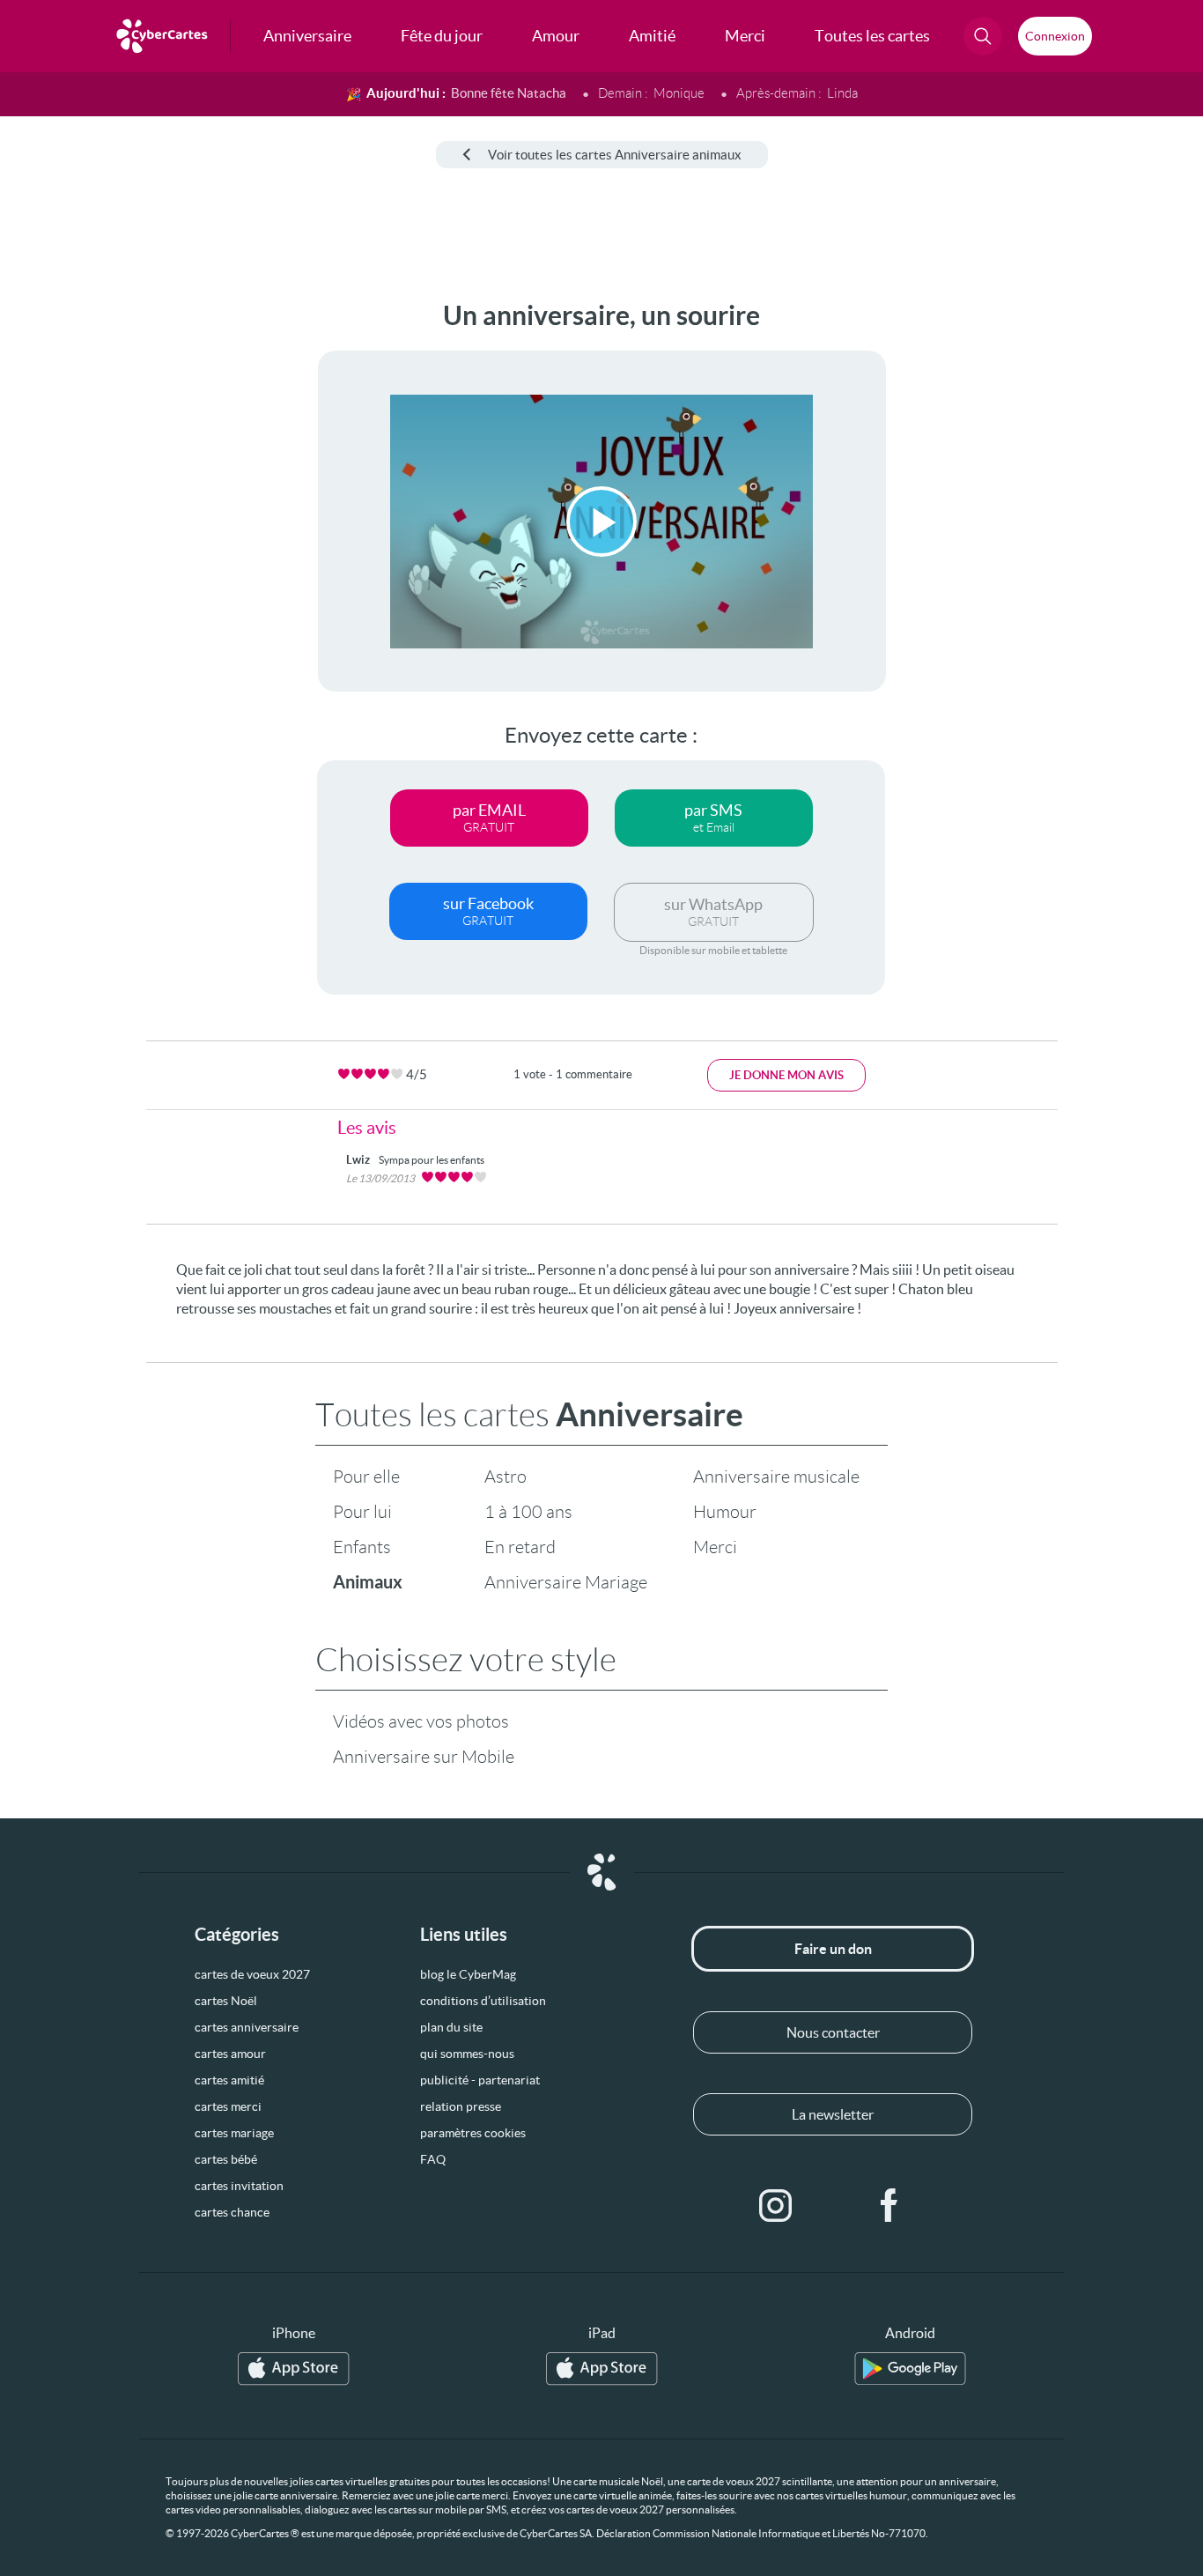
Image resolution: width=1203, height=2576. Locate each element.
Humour (725, 1512)
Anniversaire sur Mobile (424, 1757)
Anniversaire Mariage (566, 1582)
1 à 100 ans (528, 1512)
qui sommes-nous (467, 2054)
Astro (506, 1477)
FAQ (433, 2159)
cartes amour (230, 2054)
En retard (520, 1547)
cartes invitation (239, 2186)
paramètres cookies (473, 2133)
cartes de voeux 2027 (252, 1974)
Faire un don (833, 1949)
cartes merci (228, 2106)
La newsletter (833, 2114)
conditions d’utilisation (483, 2001)
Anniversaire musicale (776, 1477)
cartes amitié (229, 2080)
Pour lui (362, 1512)
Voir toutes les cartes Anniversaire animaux (615, 155)
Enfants (362, 1547)
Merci (715, 1547)
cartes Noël (226, 2001)
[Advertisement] (132, 565)
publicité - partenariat (480, 2080)
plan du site (451, 2027)
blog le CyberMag (468, 1974)
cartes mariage (234, 2133)
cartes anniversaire (247, 2027)
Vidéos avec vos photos (421, 1721)
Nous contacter (833, 2032)
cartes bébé (226, 2159)
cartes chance (232, 2212)
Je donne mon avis (786, 1075)
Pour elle (366, 1477)
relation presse (461, 2106)
